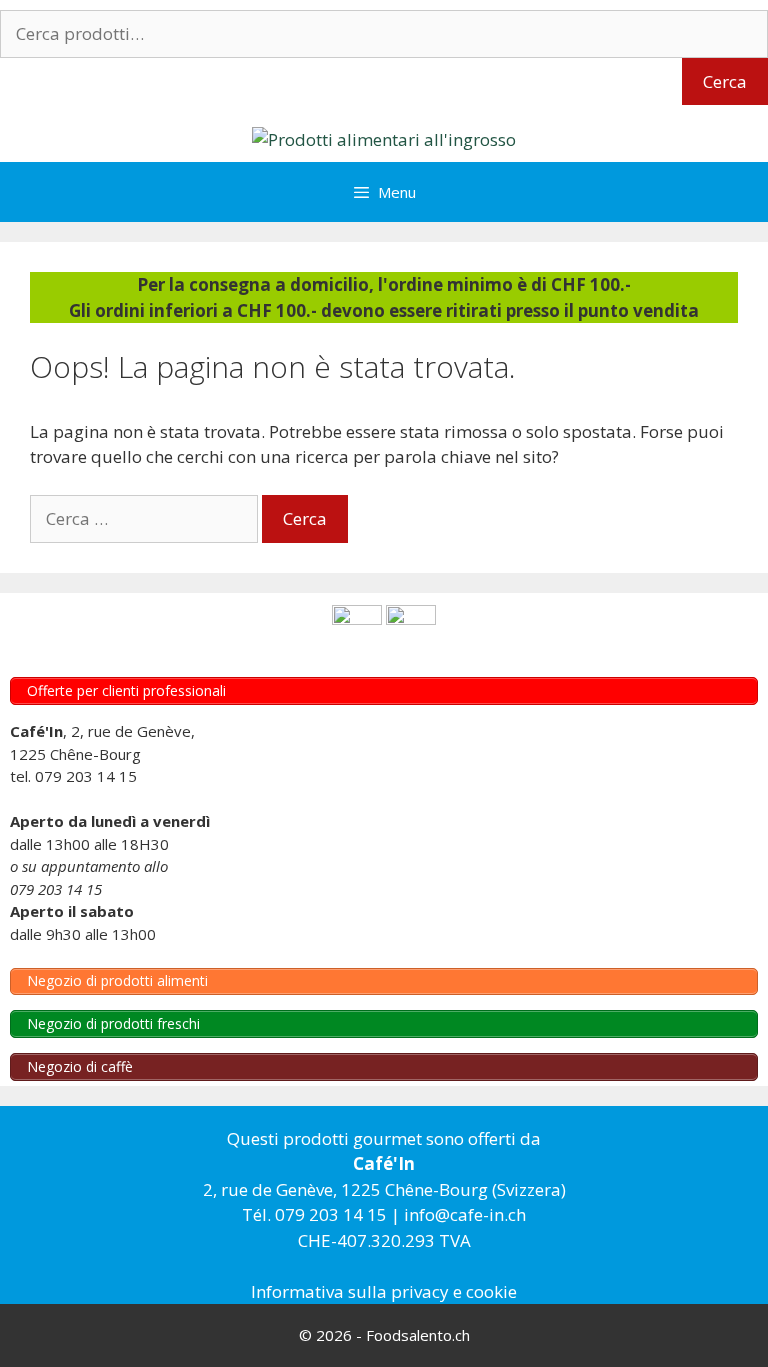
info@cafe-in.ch (465, 1214)
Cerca (725, 81)
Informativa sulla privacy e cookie (384, 1291)
